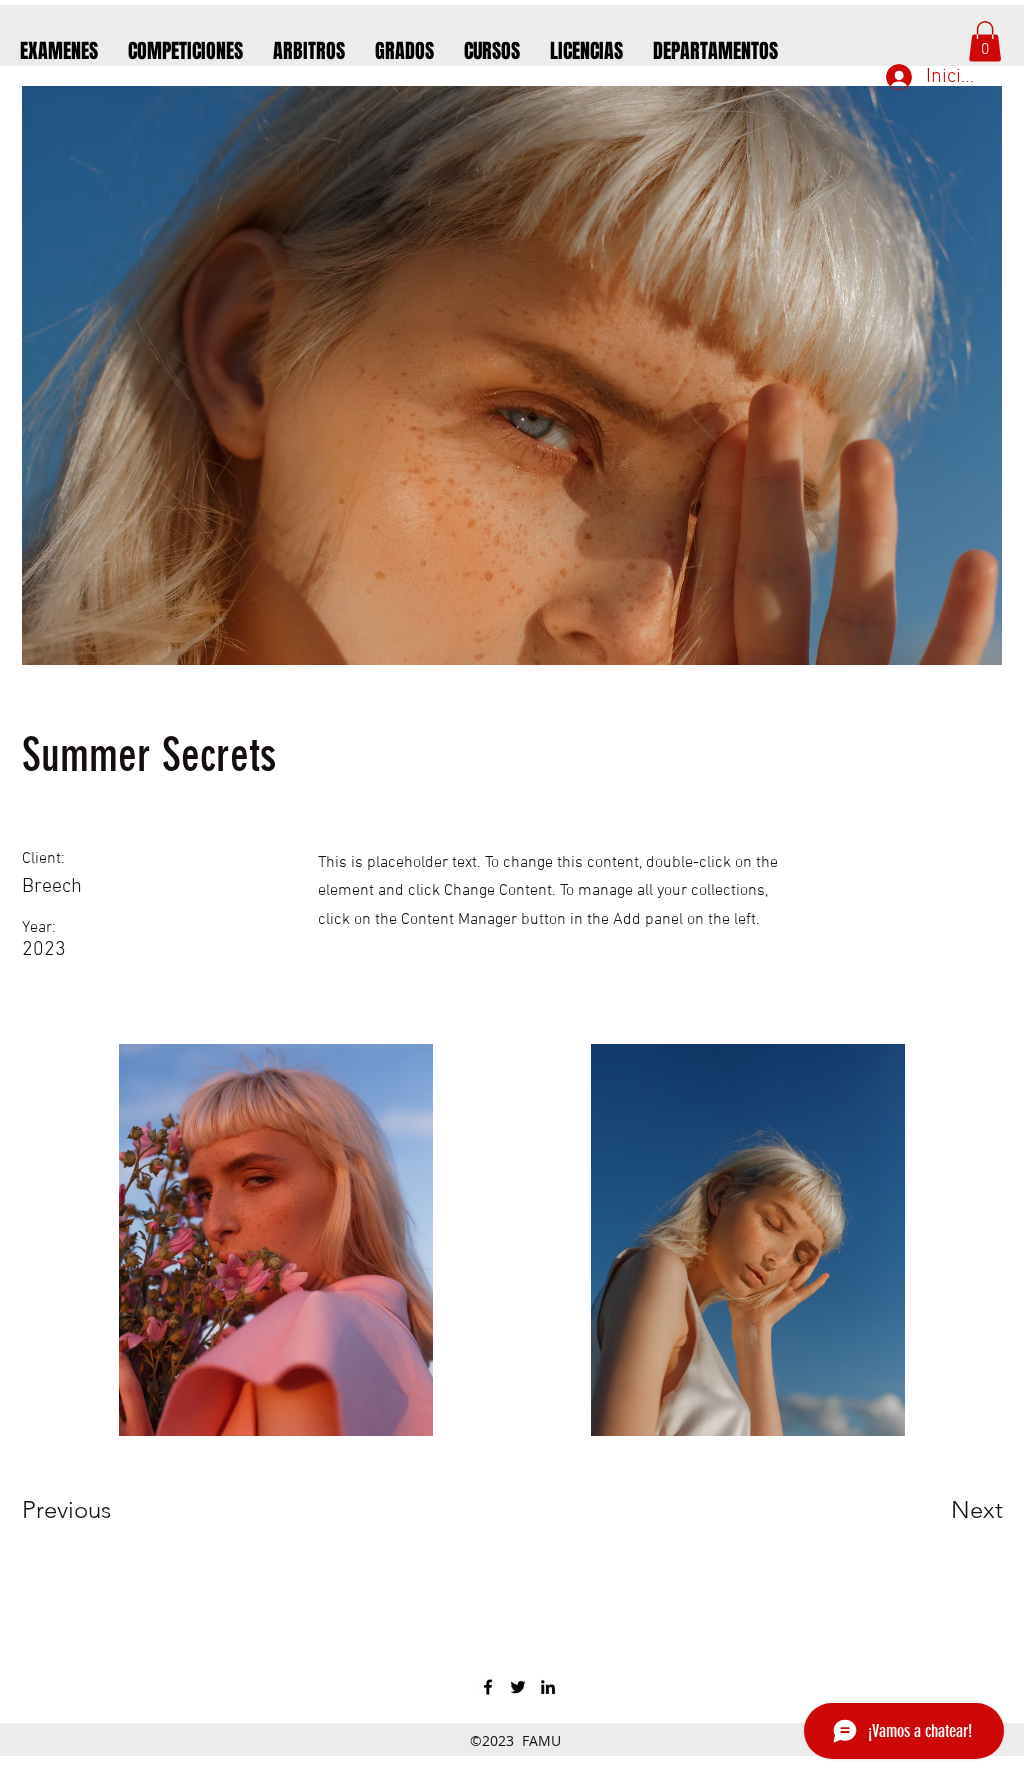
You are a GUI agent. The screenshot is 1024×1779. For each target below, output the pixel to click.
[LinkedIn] (548, 1687)
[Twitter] (518, 1687)
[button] (985, 41)
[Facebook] (488, 1687)
